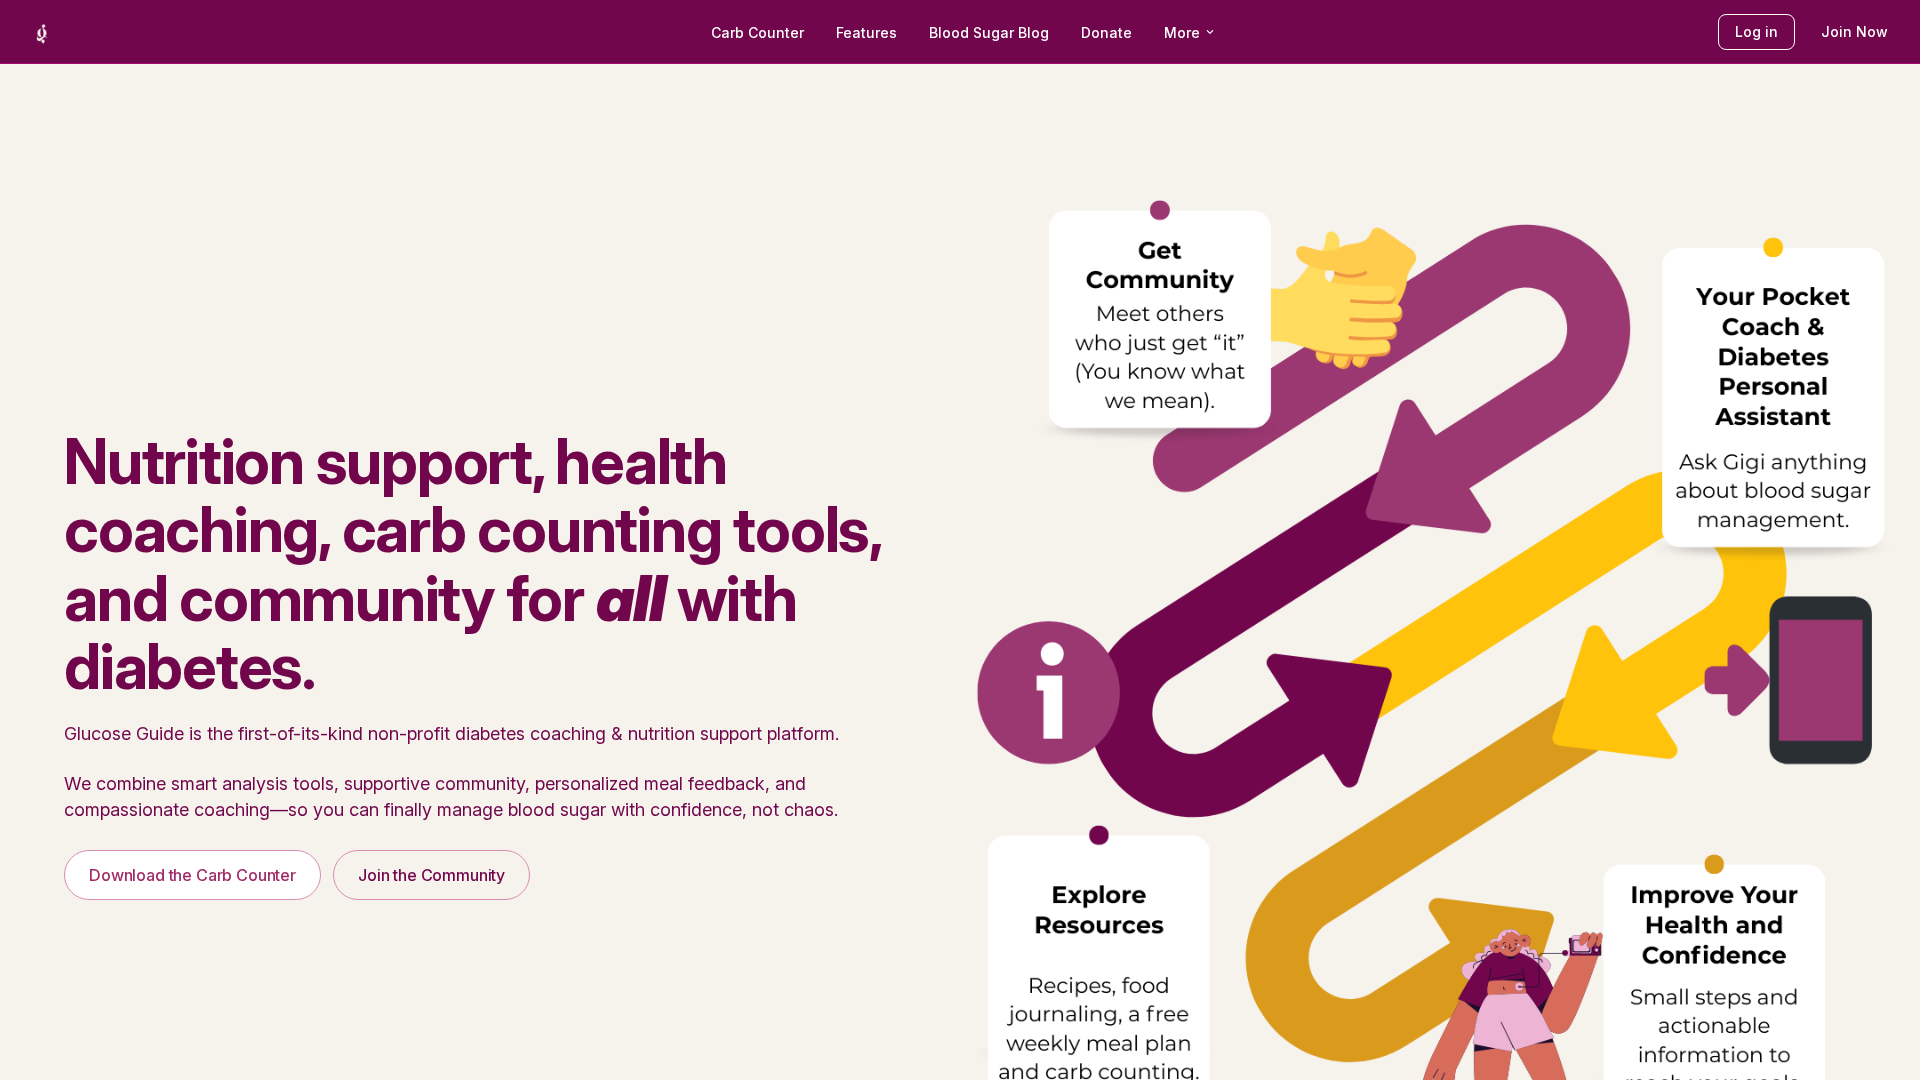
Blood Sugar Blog (989, 32)
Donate (1106, 32)
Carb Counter (757, 32)
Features (866, 32)
